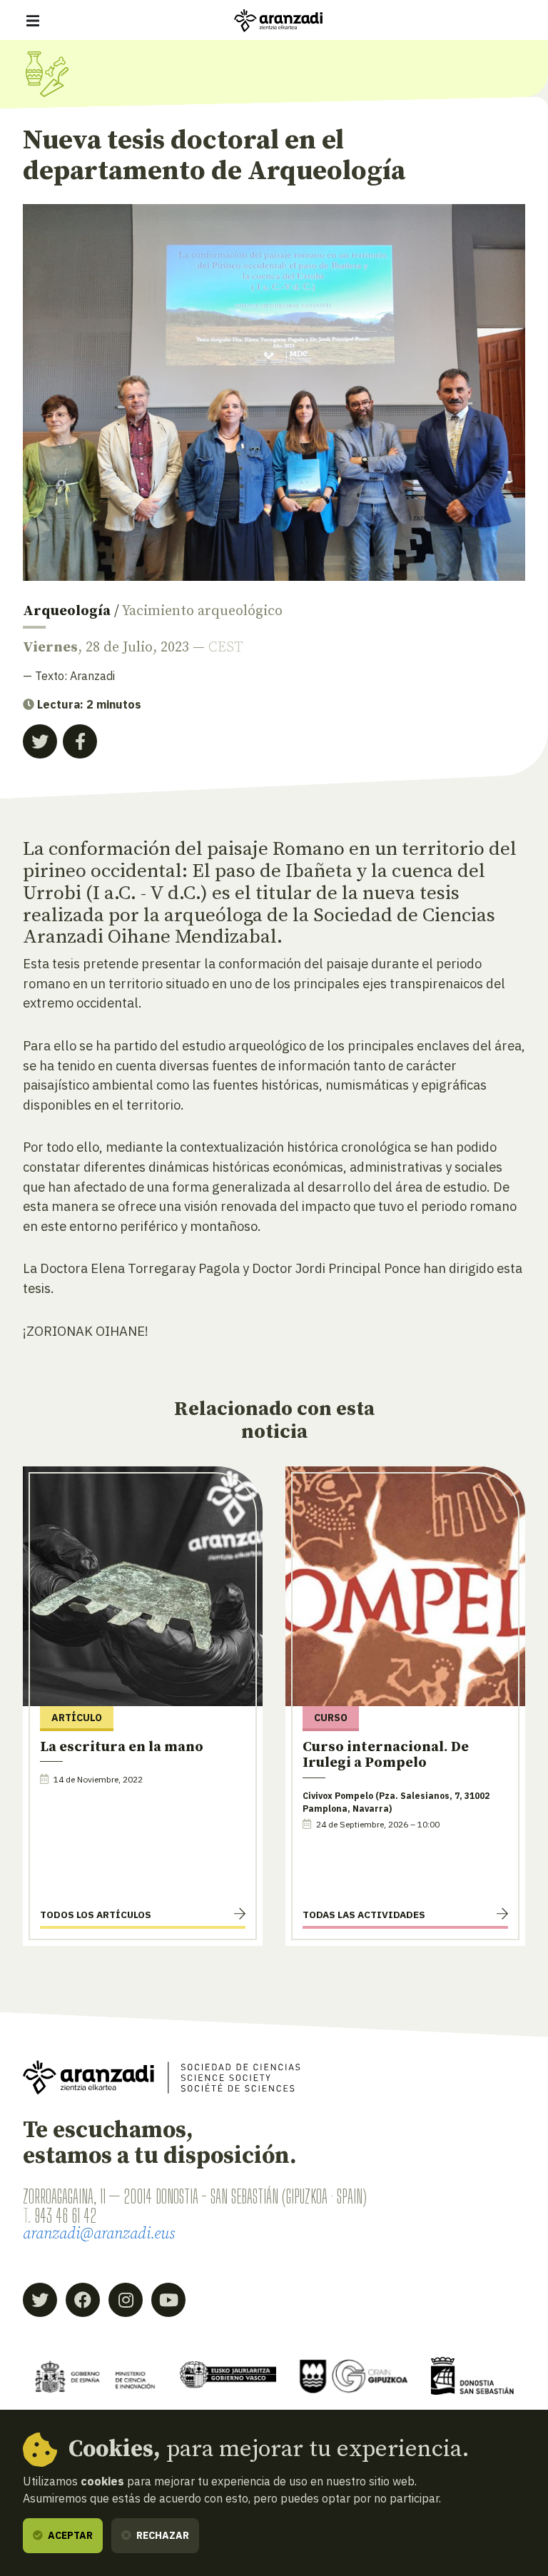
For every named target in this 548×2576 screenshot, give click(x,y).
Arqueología (67, 611)
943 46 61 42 (65, 2216)
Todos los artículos (96, 1915)
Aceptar (69, 2535)
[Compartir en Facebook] (80, 741)
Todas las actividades (364, 1915)
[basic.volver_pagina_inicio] (278, 21)
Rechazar (162, 2535)
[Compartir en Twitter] (40, 741)
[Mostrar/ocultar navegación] (33, 21)
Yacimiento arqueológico (202, 611)
